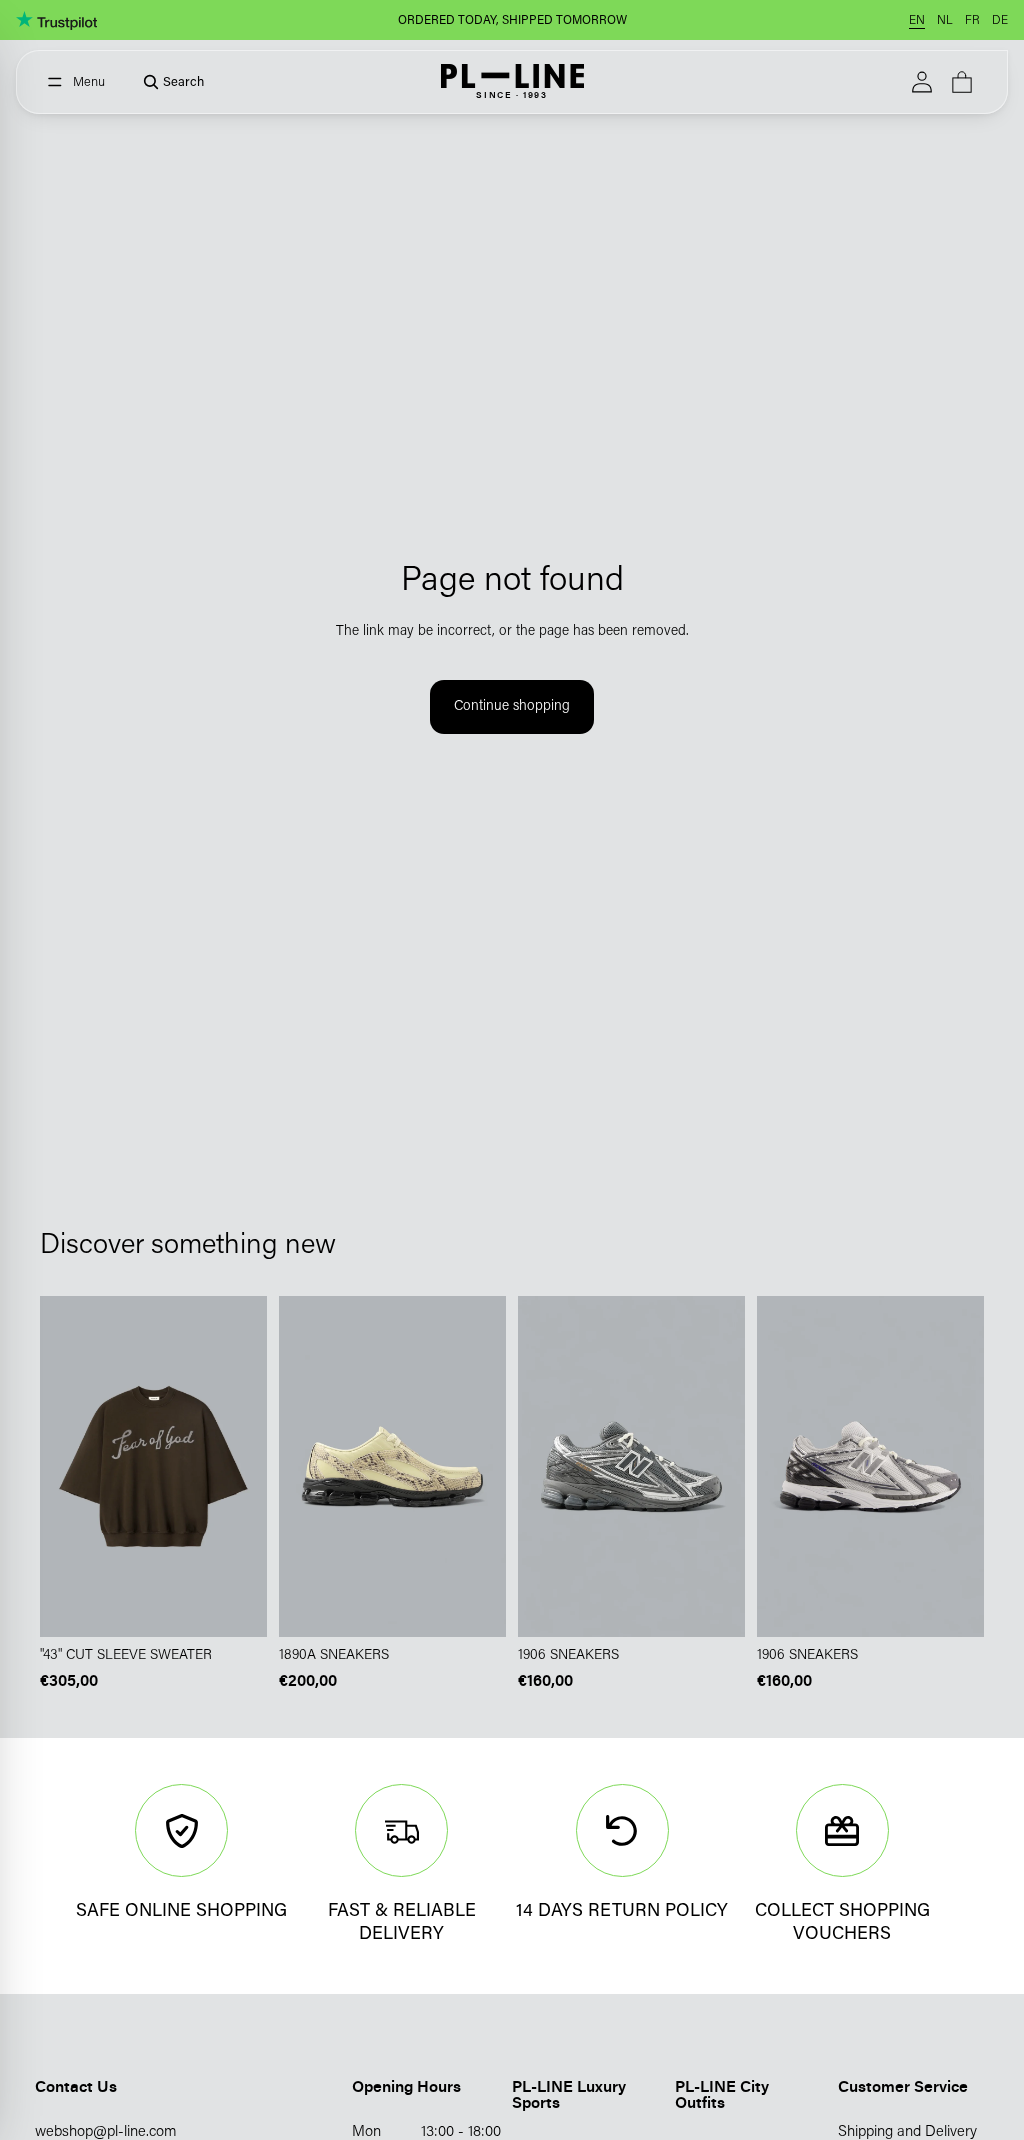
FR (972, 21)
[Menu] (76, 82)
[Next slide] (484, 1466)
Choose (253, 1606)
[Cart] (962, 82)
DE (1000, 21)
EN (917, 21)
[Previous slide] (301, 1466)
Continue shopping (512, 707)
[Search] (166, 82)
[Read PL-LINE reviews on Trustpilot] (56, 20)
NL (945, 21)
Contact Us (76, 2086)
